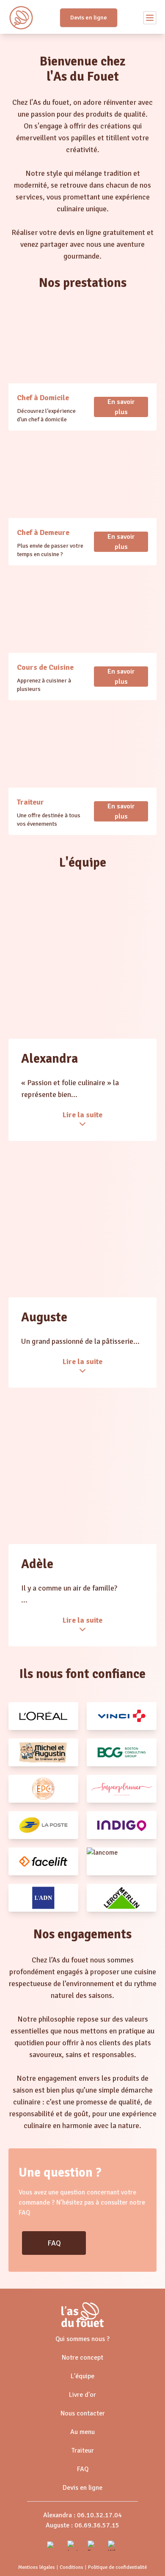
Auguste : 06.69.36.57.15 (82, 2525)
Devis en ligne (89, 18)
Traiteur (83, 2450)
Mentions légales (37, 2567)
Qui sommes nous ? (82, 2339)
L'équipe (82, 2376)
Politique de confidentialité (117, 2567)
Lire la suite (82, 1115)
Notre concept (82, 2358)
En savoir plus (121, 407)
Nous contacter (83, 2413)
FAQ (54, 2243)
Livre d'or (82, 2395)
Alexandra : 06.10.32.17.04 (82, 2515)
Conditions (71, 2567)
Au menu (82, 2432)
